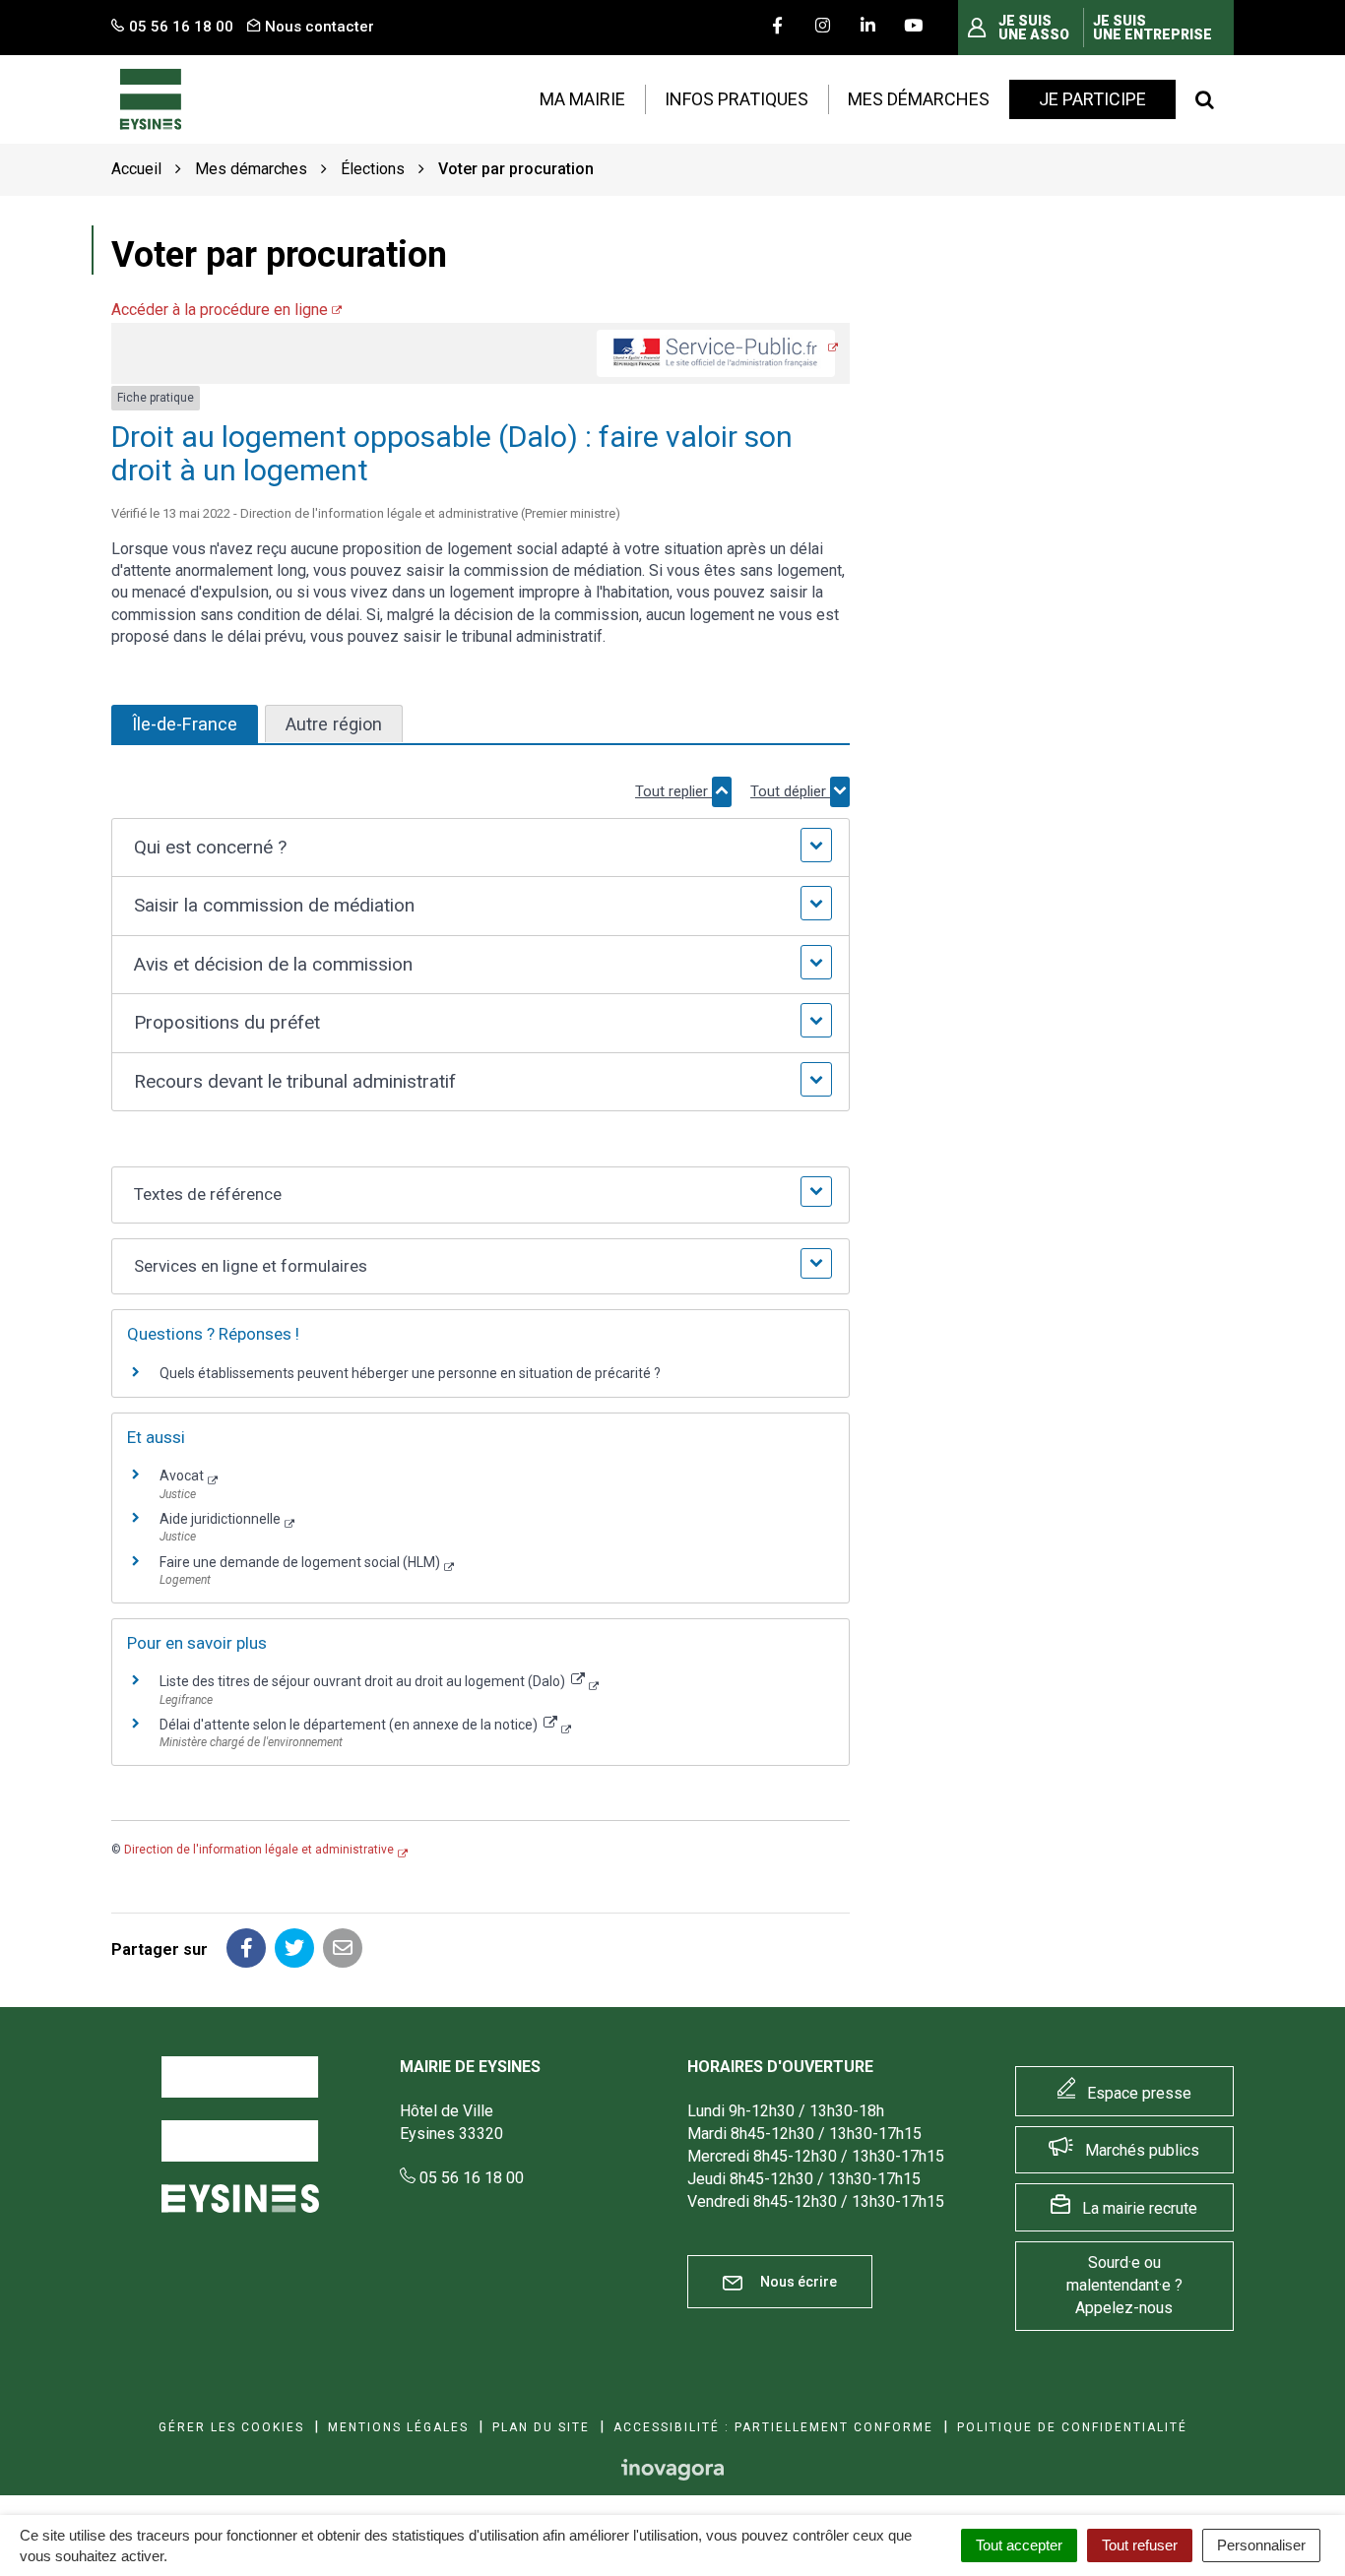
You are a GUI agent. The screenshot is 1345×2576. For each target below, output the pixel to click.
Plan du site (541, 2427)
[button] (480, 848)
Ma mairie (582, 99)
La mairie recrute (1140, 2208)
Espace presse (1139, 2093)
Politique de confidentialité (1072, 2427)
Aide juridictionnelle (220, 1519)
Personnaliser (1261, 2545)
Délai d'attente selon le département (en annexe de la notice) (350, 1725)
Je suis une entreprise (1153, 28)
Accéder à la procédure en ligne (220, 310)
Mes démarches (919, 99)
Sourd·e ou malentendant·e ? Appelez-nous (1124, 2285)
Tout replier (673, 791)
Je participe (1092, 99)
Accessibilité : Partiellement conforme (773, 2427)
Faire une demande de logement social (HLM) (300, 1562)
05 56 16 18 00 (470, 2178)
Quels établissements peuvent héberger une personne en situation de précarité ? (410, 1373)
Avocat (182, 1476)
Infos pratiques (737, 99)
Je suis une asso (1034, 28)
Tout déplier (790, 791)
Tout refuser (1140, 2545)
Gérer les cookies (231, 2427)
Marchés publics (1142, 2150)
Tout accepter (1019, 2545)
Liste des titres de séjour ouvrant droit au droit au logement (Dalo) (364, 1681)
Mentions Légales (398, 2427)
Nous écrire (797, 2282)
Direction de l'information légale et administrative (259, 1850)
